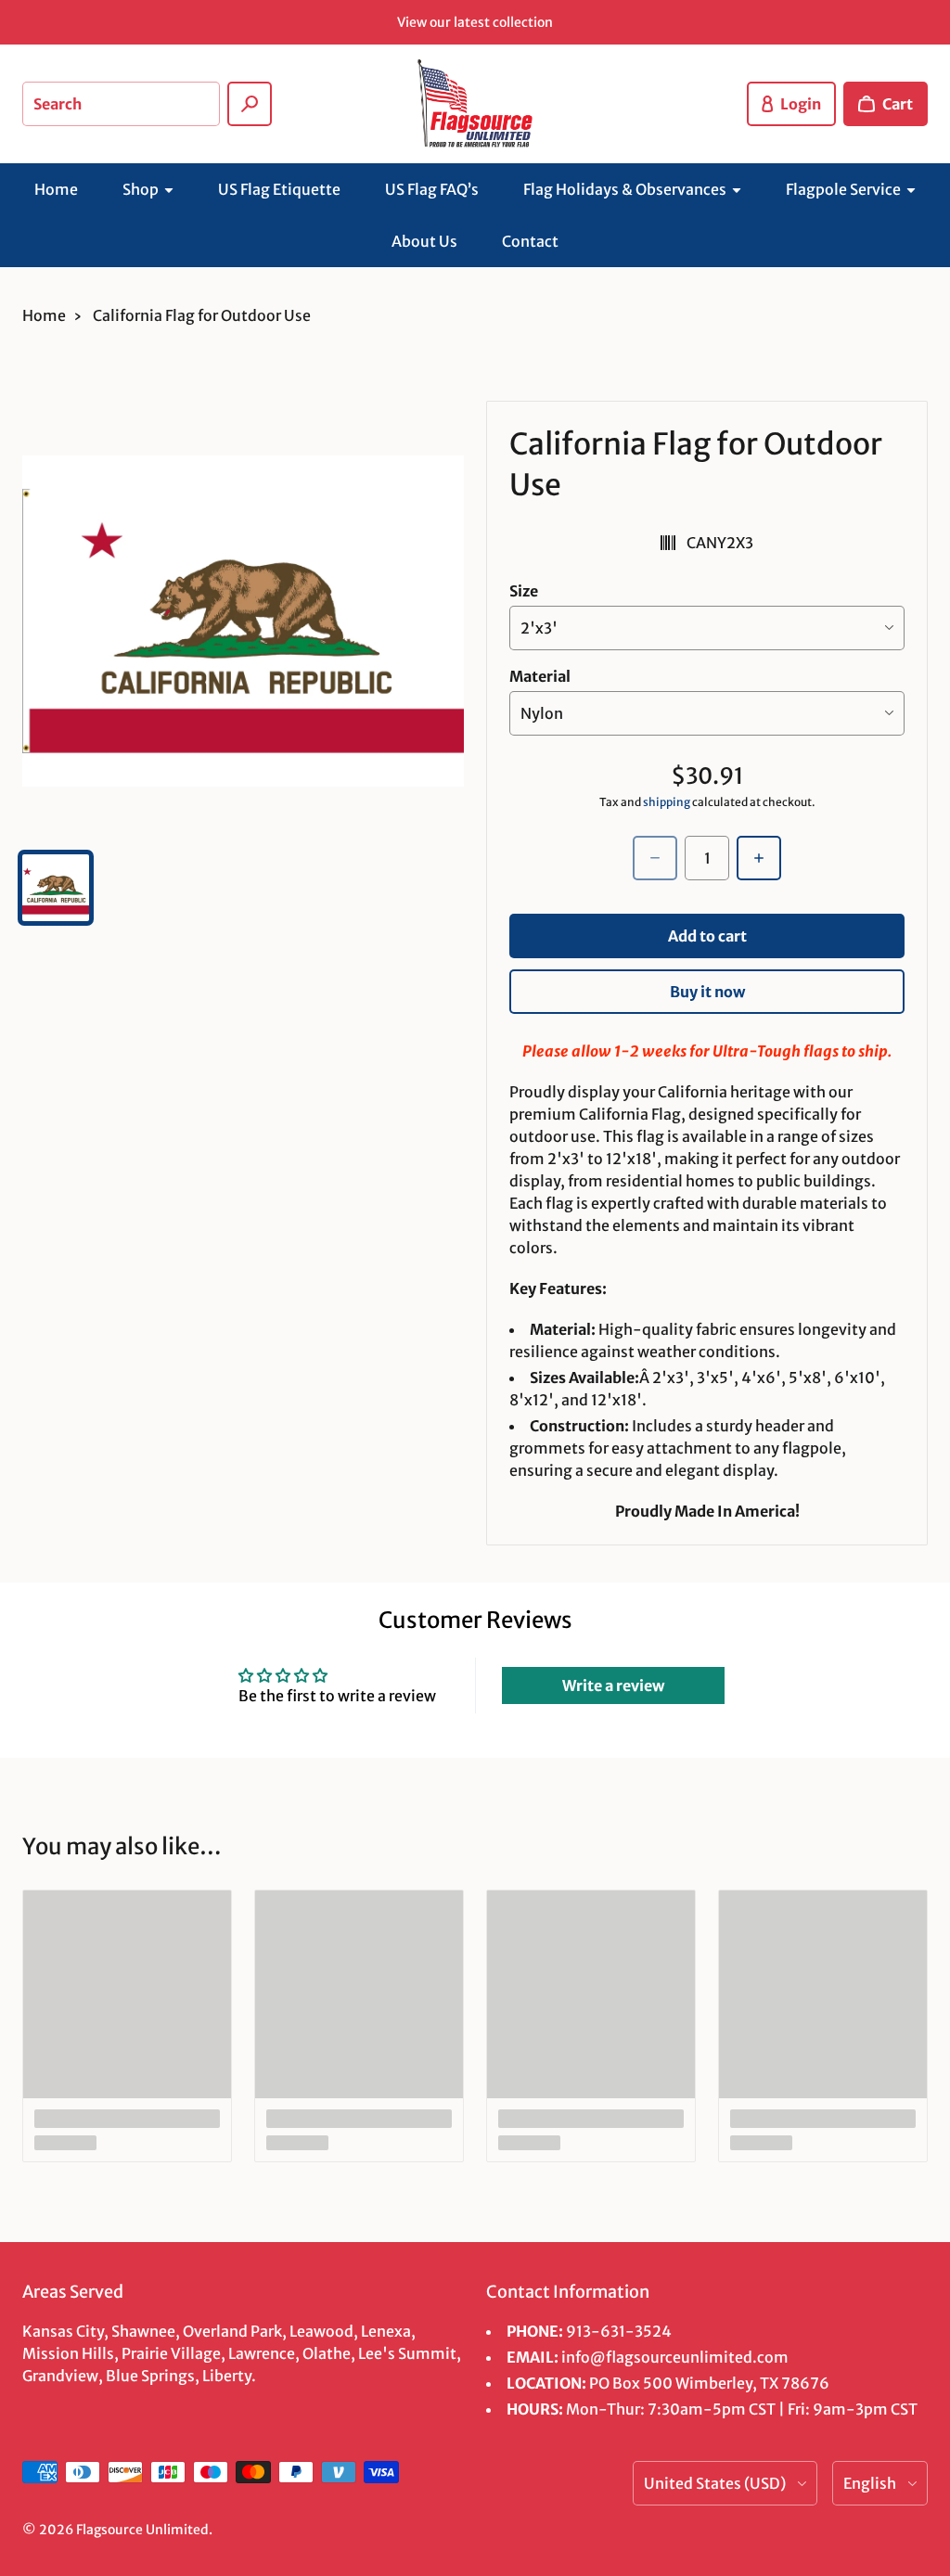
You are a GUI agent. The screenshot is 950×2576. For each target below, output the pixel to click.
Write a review (613, 1685)
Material (540, 676)
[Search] (250, 104)
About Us (424, 241)
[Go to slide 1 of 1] (56, 888)
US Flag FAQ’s (432, 189)
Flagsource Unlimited (142, 2530)
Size (524, 591)
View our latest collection (475, 22)
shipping (667, 802)
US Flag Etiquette (279, 189)
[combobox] (121, 104)
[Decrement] (655, 858)
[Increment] (759, 858)
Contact (530, 241)
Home (56, 189)
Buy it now (707, 992)
